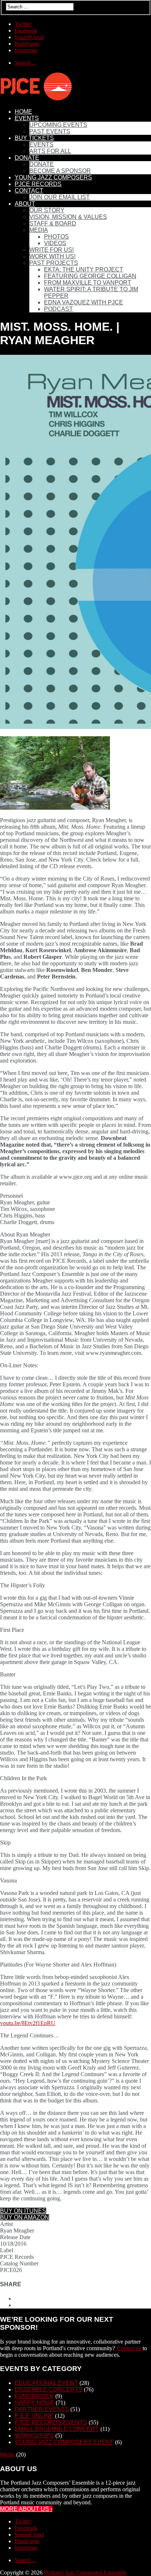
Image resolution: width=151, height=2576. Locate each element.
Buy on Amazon (25, 2217)
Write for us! (51, 250)
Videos (55, 243)
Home (23, 112)
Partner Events (42, 2409)
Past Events (50, 131)
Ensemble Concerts (49, 2389)
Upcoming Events (58, 125)
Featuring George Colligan (90, 276)
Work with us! (52, 256)
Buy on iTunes (23, 2211)
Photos (56, 237)
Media (39, 230)
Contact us (129, 2348)
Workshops (34, 2436)
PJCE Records (38, 184)
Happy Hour (34, 2403)
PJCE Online (34, 2416)
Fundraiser (34, 2396)
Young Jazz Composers (53, 177)
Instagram (26, 50)
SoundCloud (29, 37)
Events (27, 118)
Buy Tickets (34, 138)
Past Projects (54, 263)
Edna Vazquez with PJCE (84, 302)
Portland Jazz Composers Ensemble (85, 2573)
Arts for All (50, 151)
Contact (29, 191)
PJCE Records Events (51, 2422)
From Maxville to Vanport (88, 283)
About (25, 204)
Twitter (23, 24)
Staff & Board (53, 223)
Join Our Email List (60, 197)
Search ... (25, 63)
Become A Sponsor (60, 171)
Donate (27, 158)
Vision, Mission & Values (68, 217)
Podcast (58, 309)
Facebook (26, 31)
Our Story (47, 210)
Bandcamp (27, 44)
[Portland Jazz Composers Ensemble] (36, 99)
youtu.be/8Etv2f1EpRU (28, 2023)
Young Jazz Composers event (64, 2442)
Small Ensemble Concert (57, 2429)
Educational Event (46, 2383)
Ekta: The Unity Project (84, 269)
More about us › (26, 2509)
